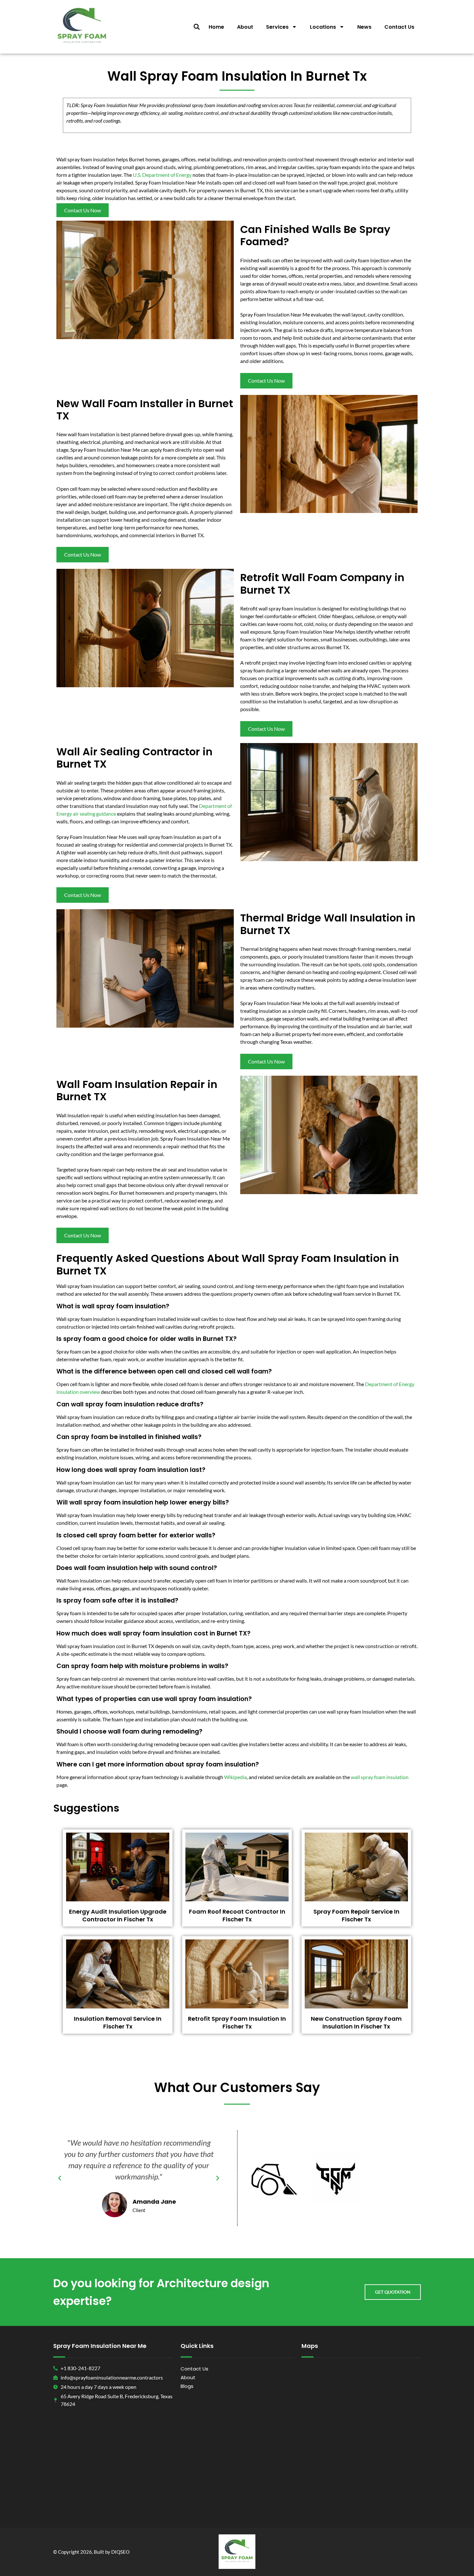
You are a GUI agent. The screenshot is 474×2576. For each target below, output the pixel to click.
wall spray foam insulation (380, 1777)
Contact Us (399, 27)
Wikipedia (235, 1777)
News (364, 27)
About (245, 27)
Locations (323, 27)
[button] (197, 27)
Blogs (187, 2386)
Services (277, 27)
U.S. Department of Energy (162, 175)
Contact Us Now (83, 210)
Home (216, 27)
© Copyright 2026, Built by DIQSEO (91, 2552)
